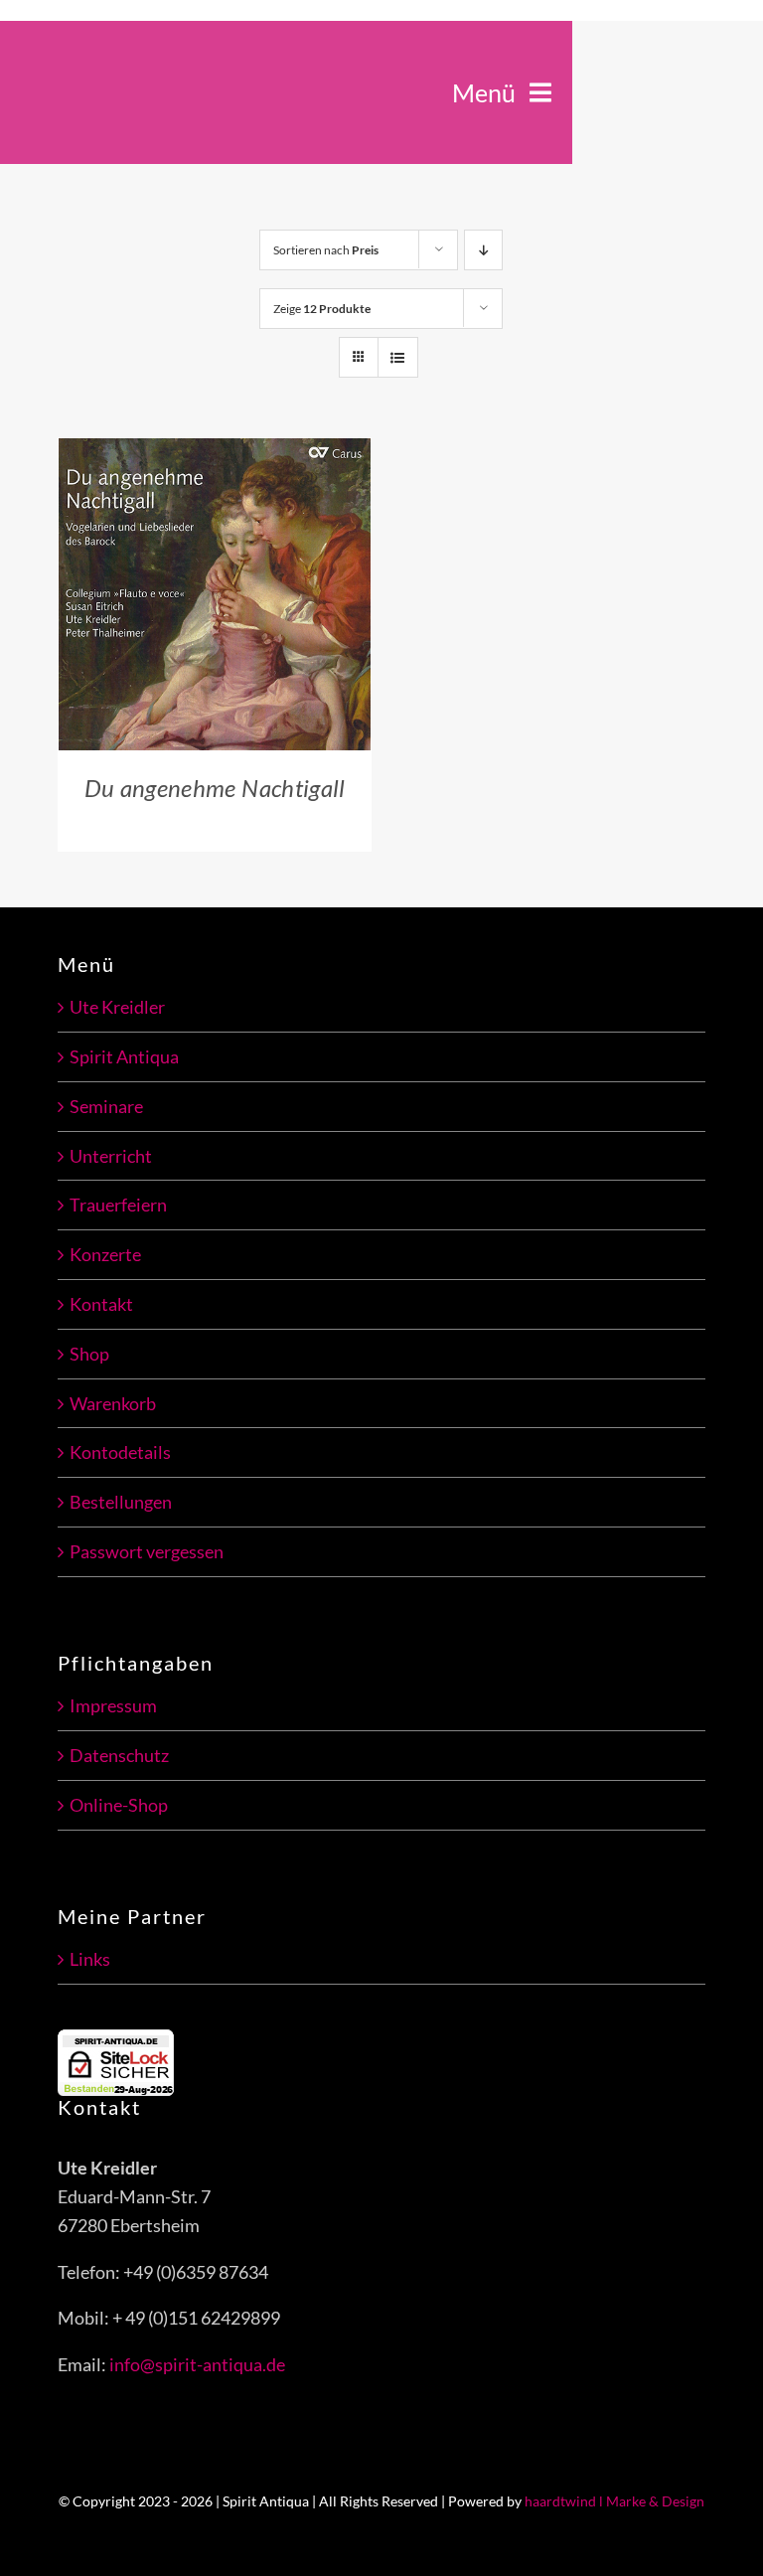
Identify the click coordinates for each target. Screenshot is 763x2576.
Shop (89, 1354)
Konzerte (105, 1254)
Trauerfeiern (118, 1205)
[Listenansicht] (398, 357)
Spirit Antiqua (124, 1056)
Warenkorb (113, 1403)
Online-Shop (119, 1805)
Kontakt (101, 1304)
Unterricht (111, 1156)
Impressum (113, 1705)
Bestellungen (121, 1502)
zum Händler (200, 585)
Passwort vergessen (147, 1551)
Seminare (106, 1106)
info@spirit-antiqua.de (197, 2364)
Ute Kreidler (117, 1007)
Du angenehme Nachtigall (215, 788)
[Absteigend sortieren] (483, 250)
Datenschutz (119, 1755)
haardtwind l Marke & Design (614, 2501)
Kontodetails (120, 1452)
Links (90, 1959)
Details (118, 609)
